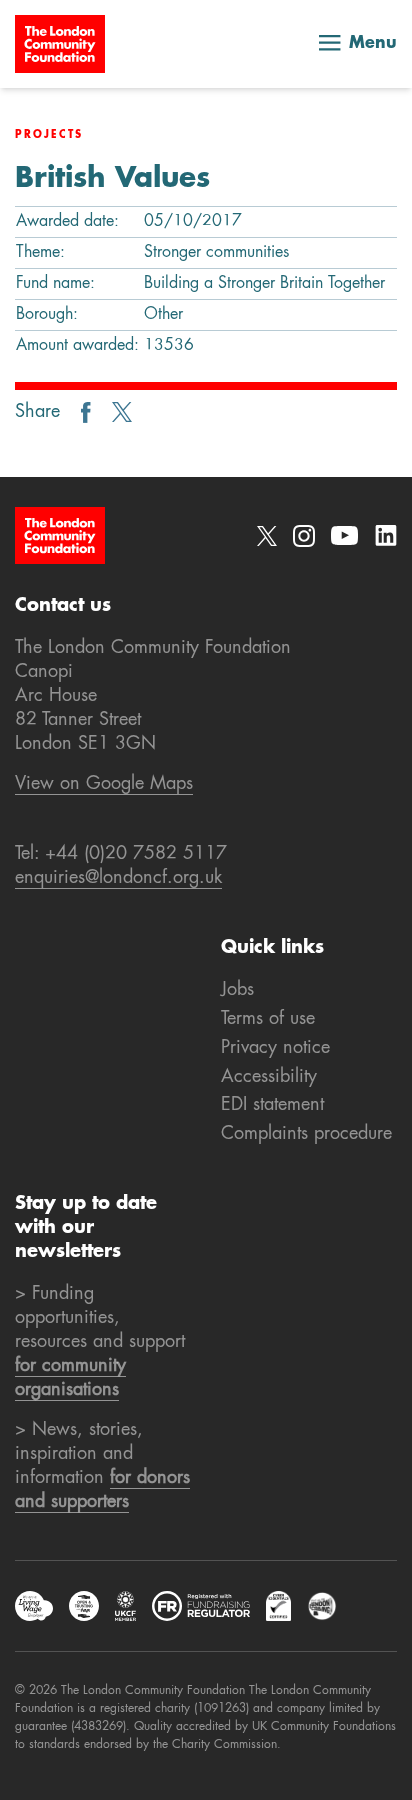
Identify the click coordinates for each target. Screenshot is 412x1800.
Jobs (237, 990)
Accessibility (269, 1077)
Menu (373, 44)
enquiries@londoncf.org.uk (118, 878)
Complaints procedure (306, 1134)
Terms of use (268, 1019)
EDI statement (272, 1105)
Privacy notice (275, 1048)
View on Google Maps (104, 784)
